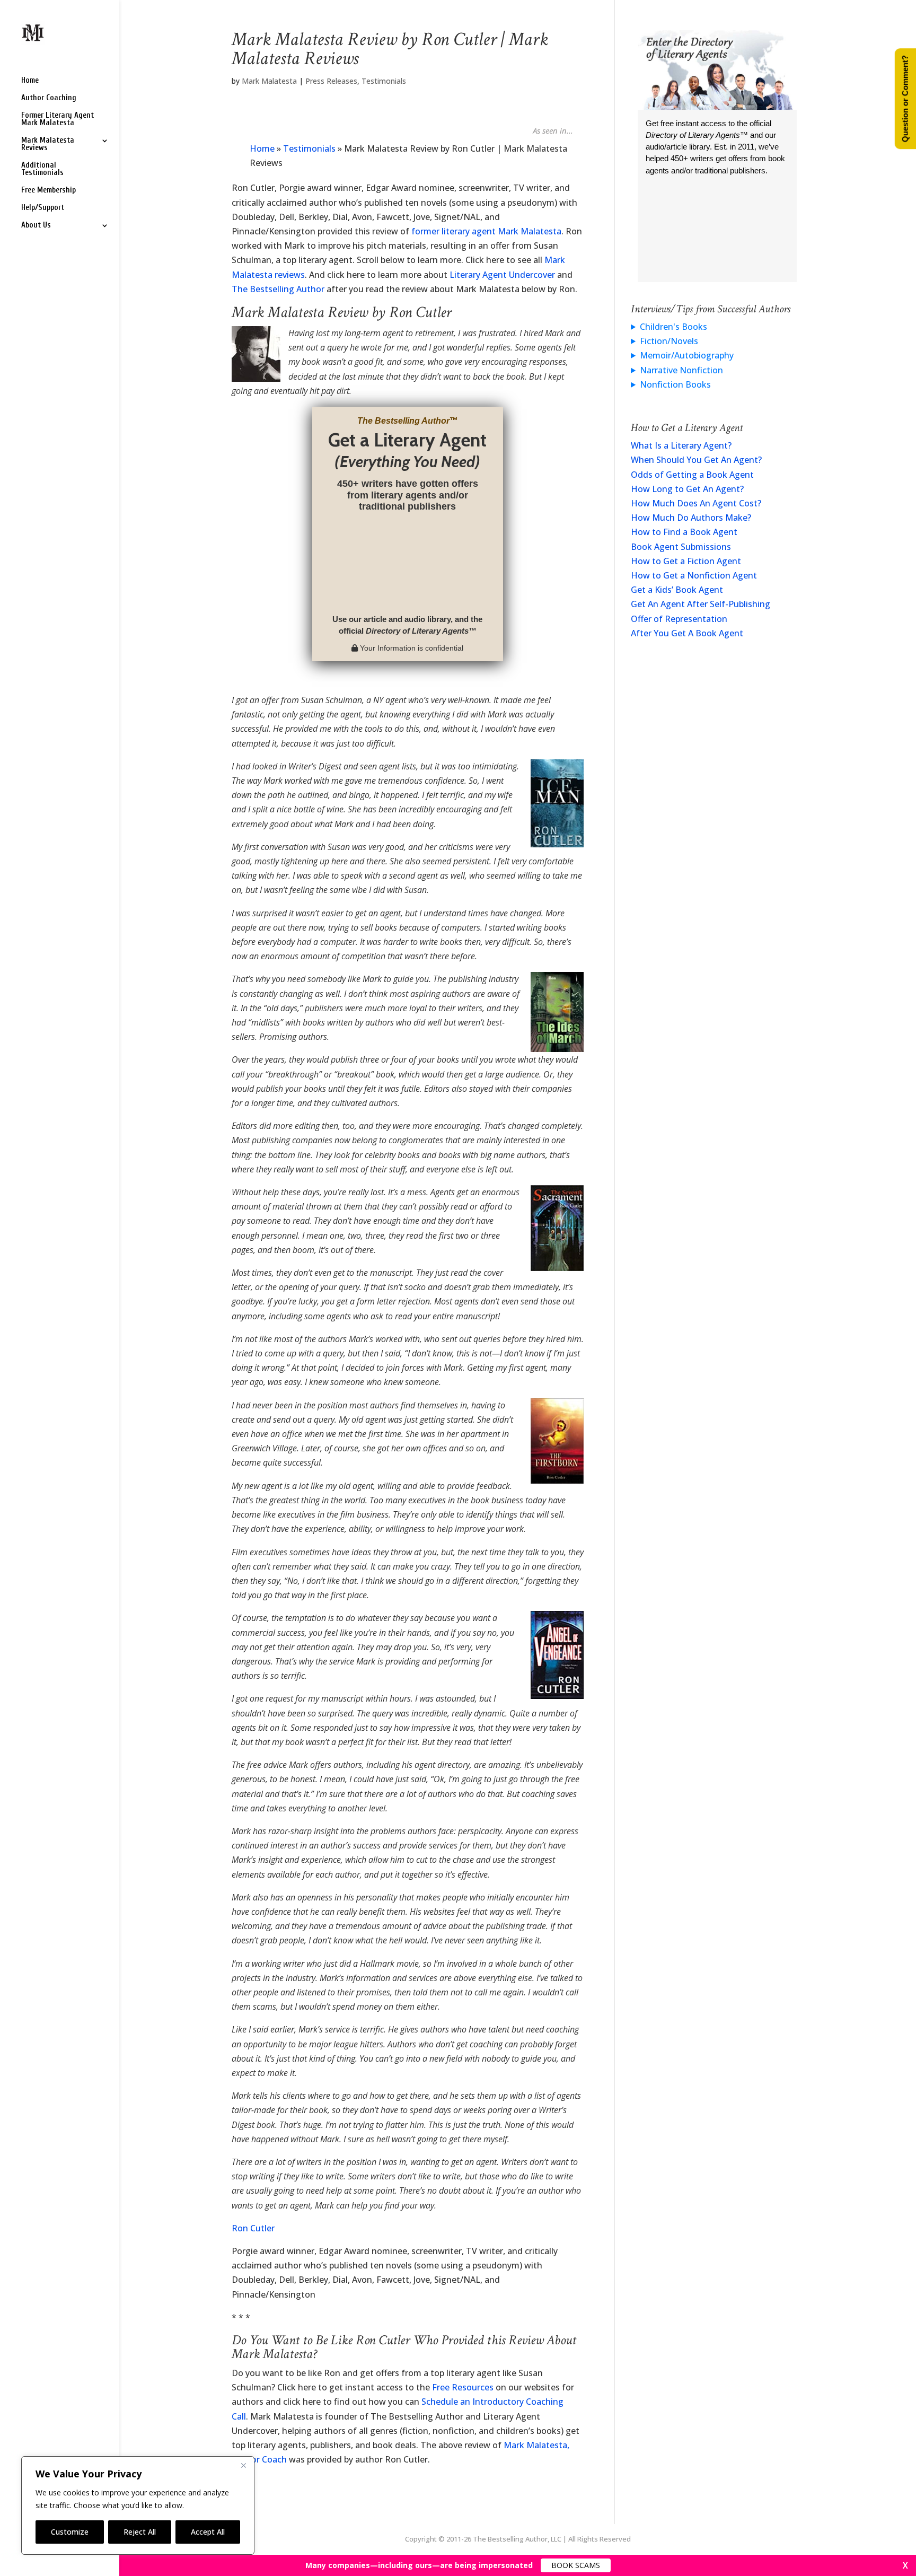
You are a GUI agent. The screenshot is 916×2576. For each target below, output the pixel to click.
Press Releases (331, 81)
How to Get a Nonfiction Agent (694, 575)
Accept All (208, 2532)
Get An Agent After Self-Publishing (701, 604)
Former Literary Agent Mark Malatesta (58, 120)
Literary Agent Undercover (502, 275)
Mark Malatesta (269, 81)
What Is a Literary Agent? (681, 445)
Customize (70, 2532)
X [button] (905, 2565)
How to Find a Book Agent (684, 532)
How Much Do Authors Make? (691, 518)
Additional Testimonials (42, 169)
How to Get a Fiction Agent (686, 561)
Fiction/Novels (669, 341)
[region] (138, 2505)
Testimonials (384, 81)
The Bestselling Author (278, 289)
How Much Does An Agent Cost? (696, 503)
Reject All (140, 2532)
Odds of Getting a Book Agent (692, 475)
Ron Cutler (253, 2228)
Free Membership (49, 191)
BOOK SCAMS (576, 2565)
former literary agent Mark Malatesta (486, 231)
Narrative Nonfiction (681, 370)
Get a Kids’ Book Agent (677, 590)
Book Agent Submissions (681, 547)
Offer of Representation (679, 619)
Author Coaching (49, 98)
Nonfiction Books (675, 384)
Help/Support (43, 208)
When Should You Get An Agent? (696, 460)
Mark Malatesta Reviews (48, 144)
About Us (36, 226)
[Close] (243, 2465)
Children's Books (673, 327)
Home (30, 81)
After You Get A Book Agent (687, 633)
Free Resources (463, 2387)
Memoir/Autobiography (687, 355)
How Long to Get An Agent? (687, 489)
